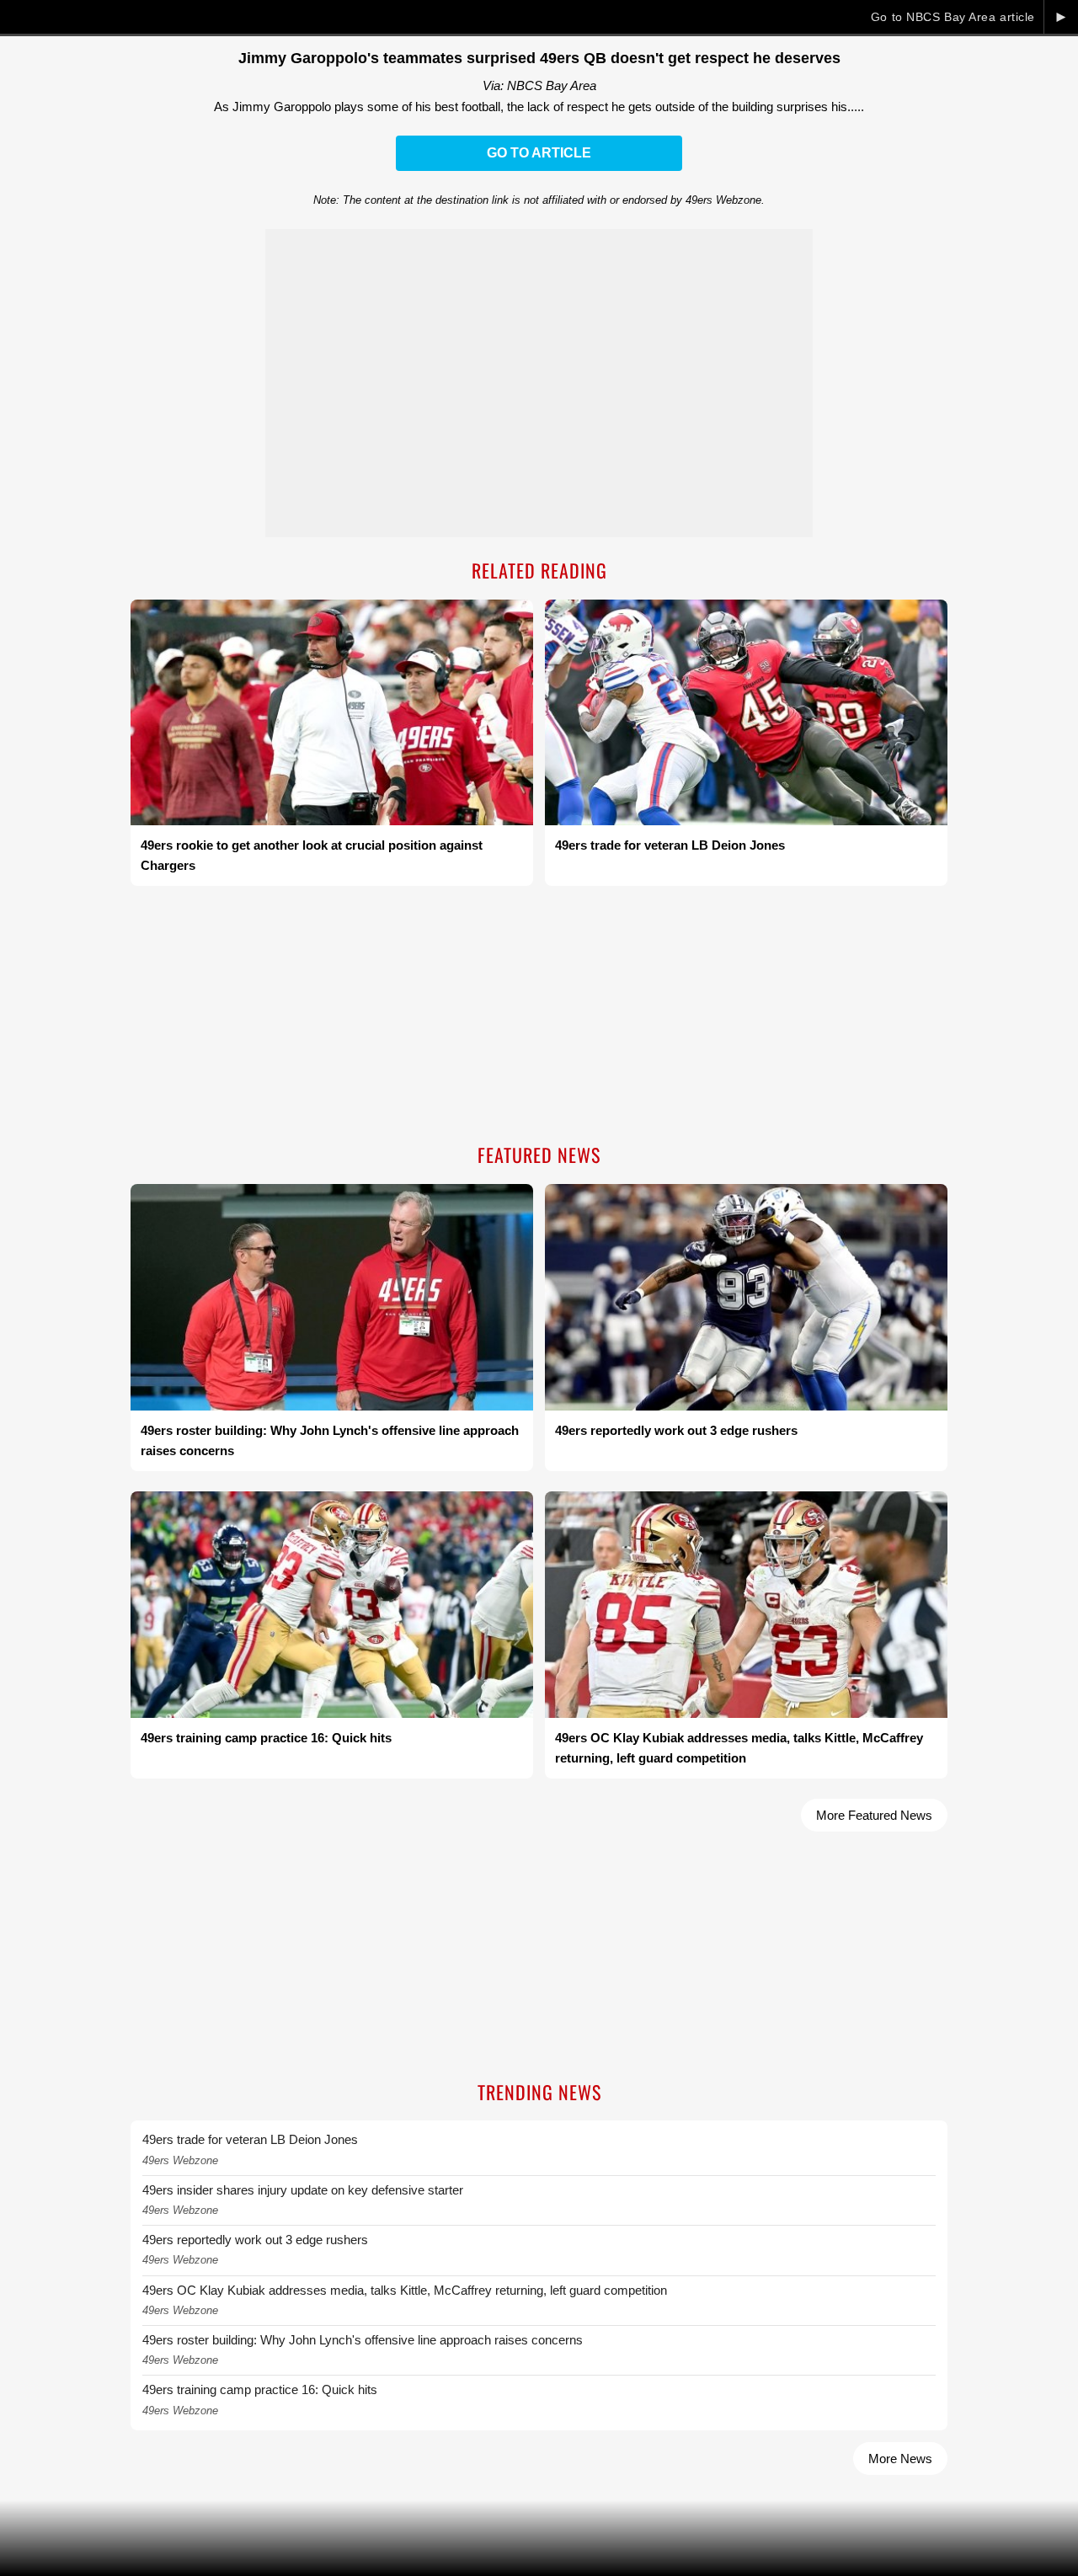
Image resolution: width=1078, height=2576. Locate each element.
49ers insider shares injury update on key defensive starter (303, 2190)
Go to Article (539, 153)
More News (900, 2459)
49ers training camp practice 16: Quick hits (260, 2389)
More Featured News (874, 1815)
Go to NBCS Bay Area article (953, 17)
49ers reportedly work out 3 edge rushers (255, 2240)
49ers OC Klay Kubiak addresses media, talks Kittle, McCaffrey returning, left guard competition (405, 2290)
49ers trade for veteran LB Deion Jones (250, 2139)
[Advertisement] (539, 1016)
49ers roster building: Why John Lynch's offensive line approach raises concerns (363, 2340)
